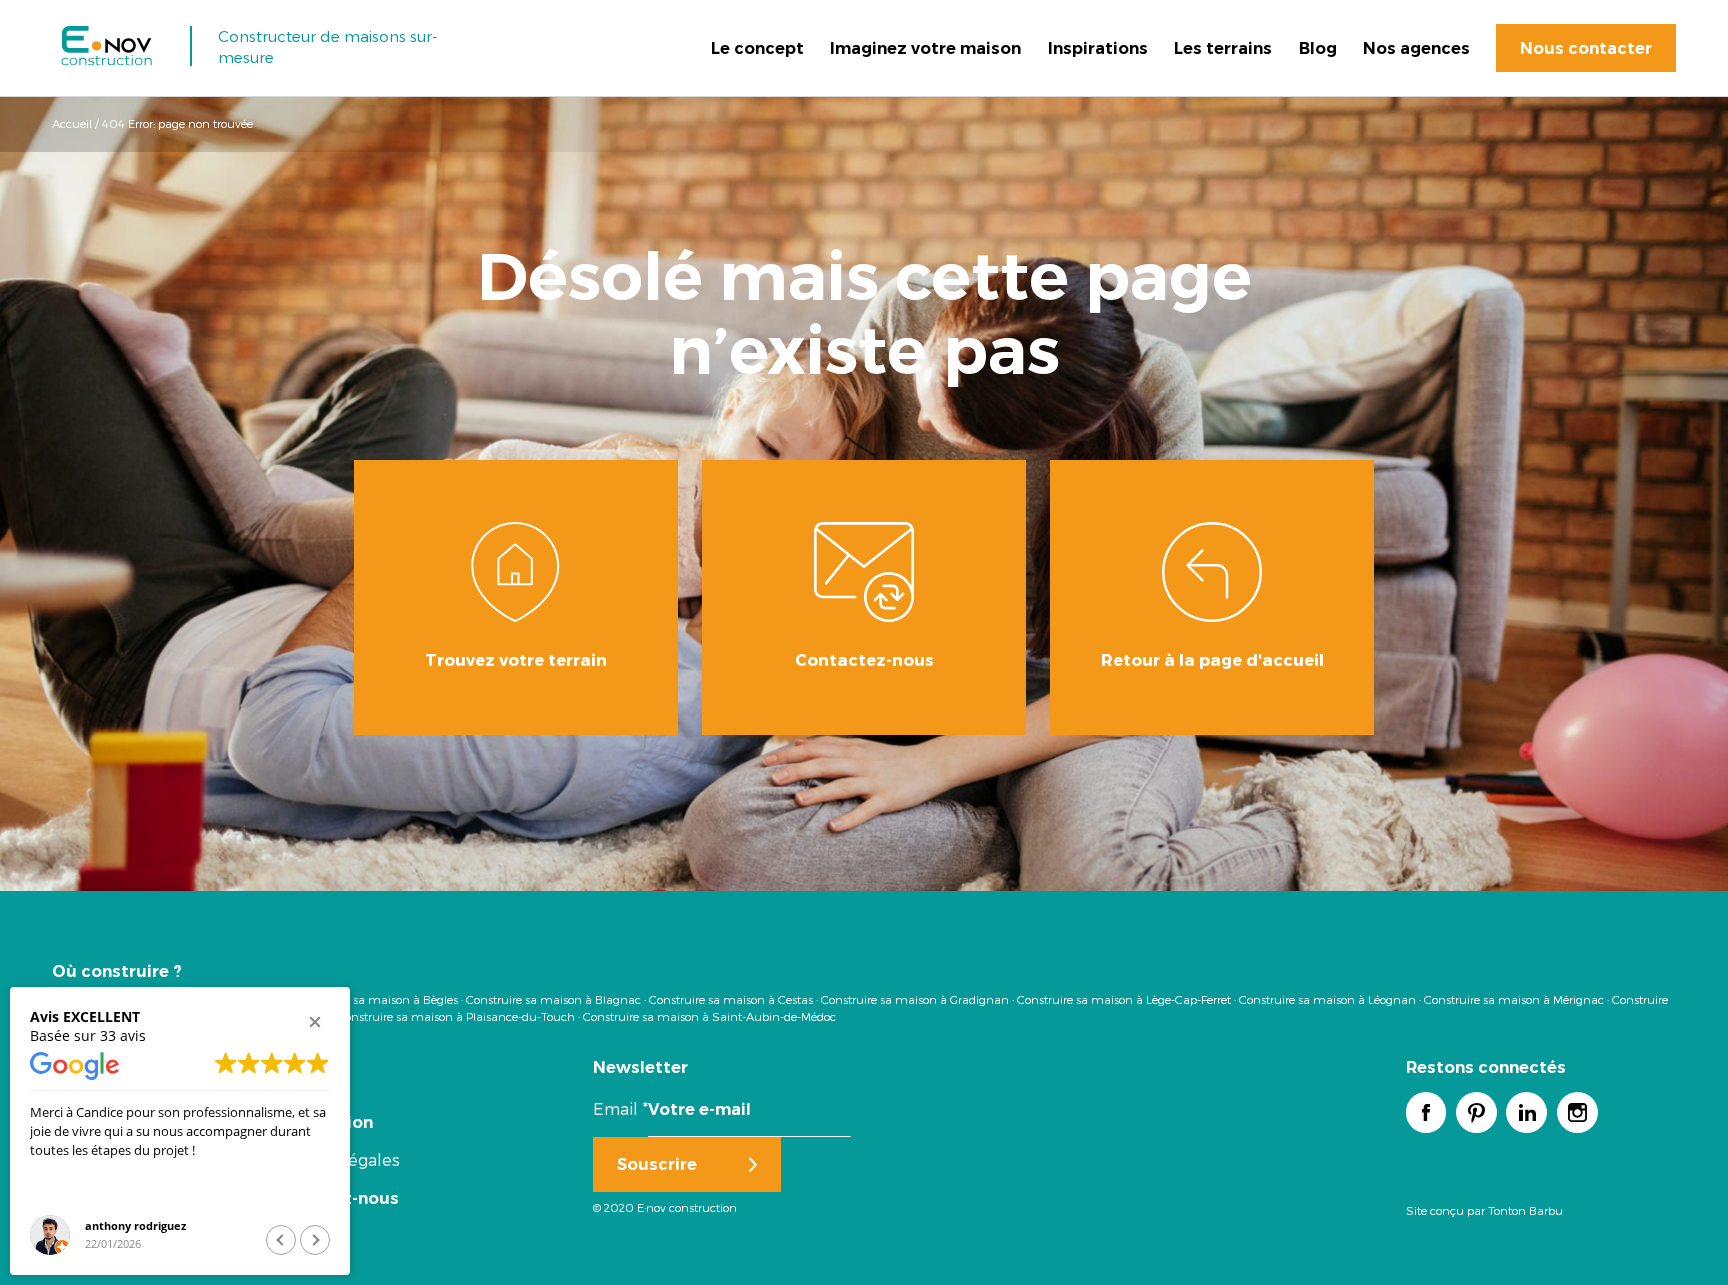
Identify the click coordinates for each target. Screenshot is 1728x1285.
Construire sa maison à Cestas (731, 999)
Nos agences (1416, 48)
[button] (315, 1022)
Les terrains (1223, 48)
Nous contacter (1586, 48)
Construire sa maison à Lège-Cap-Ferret (1124, 999)
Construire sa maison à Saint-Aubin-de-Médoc (709, 1016)
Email (620, 1108)
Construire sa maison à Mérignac (1514, 999)
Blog (1318, 48)
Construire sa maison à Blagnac (553, 999)
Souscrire (657, 1164)
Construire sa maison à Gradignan (915, 999)
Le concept (757, 48)
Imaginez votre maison (925, 48)
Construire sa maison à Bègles (376, 999)
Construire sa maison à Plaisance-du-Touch (456, 1016)
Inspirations (1098, 48)
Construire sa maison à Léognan (1327, 999)
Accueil (72, 123)
